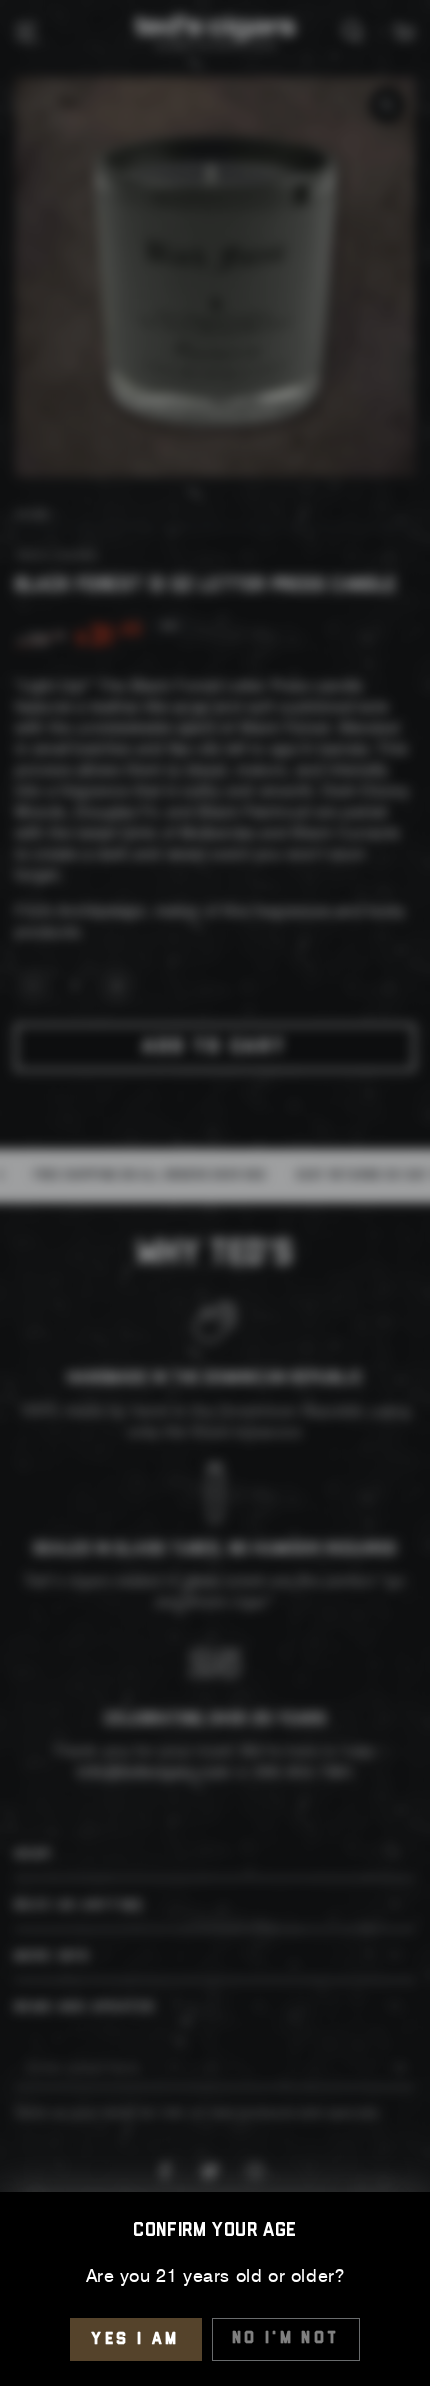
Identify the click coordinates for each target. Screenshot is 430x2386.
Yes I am (135, 2339)
